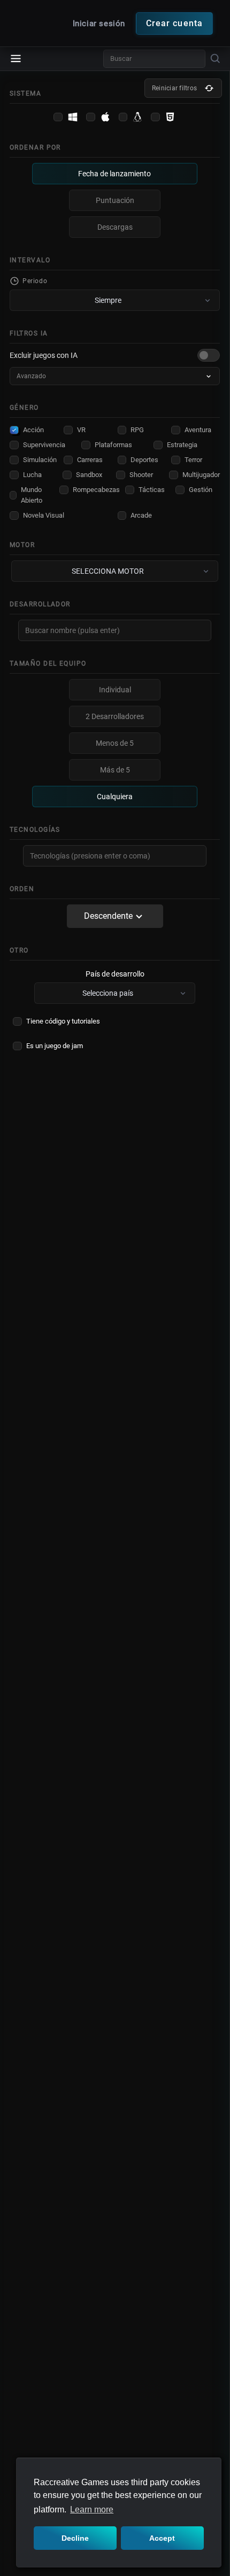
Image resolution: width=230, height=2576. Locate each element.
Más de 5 (115, 770)
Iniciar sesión (100, 24)
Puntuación (115, 200)
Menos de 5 (115, 743)
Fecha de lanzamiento (114, 174)
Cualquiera (115, 797)
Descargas (115, 227)
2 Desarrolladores (115, 716)
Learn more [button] (92, 2509)
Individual (115, 690)
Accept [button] (162, 2538)
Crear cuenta (174, 23)
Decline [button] (75, 2538)
